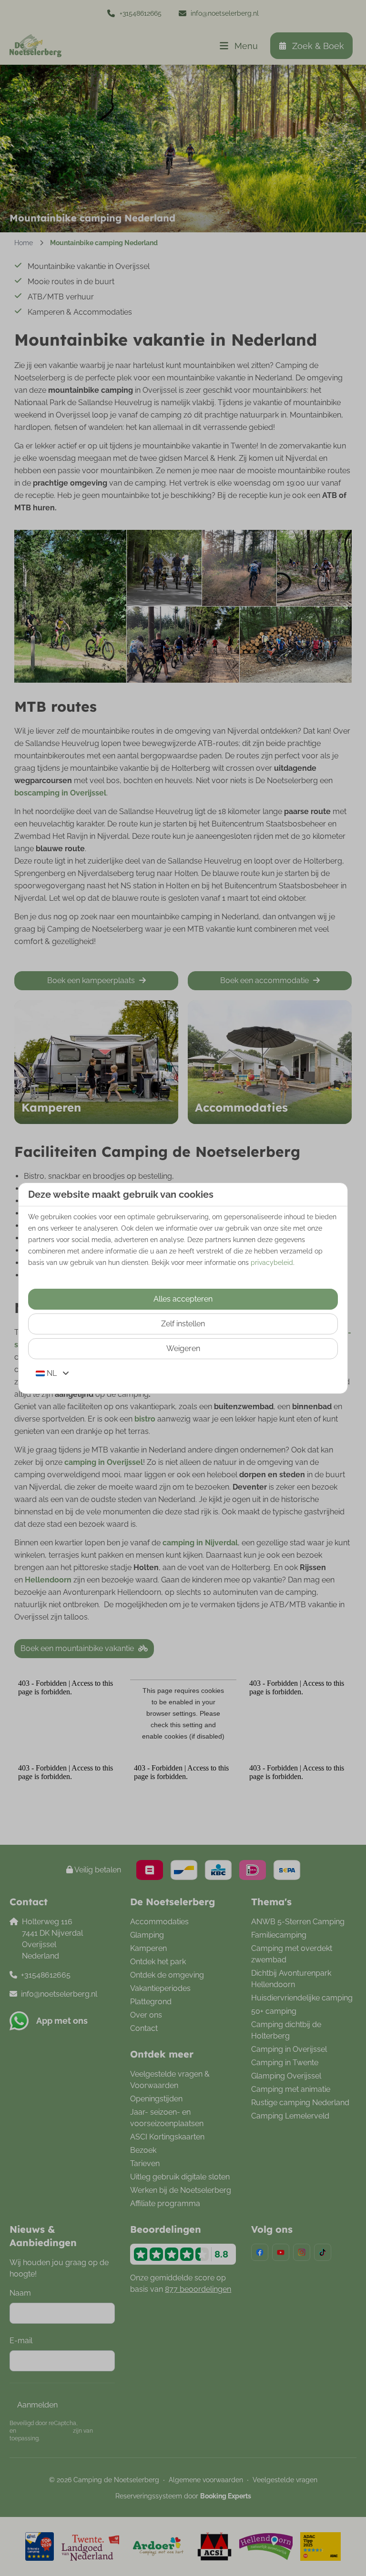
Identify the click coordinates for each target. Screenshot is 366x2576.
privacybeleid (272, 1263)
